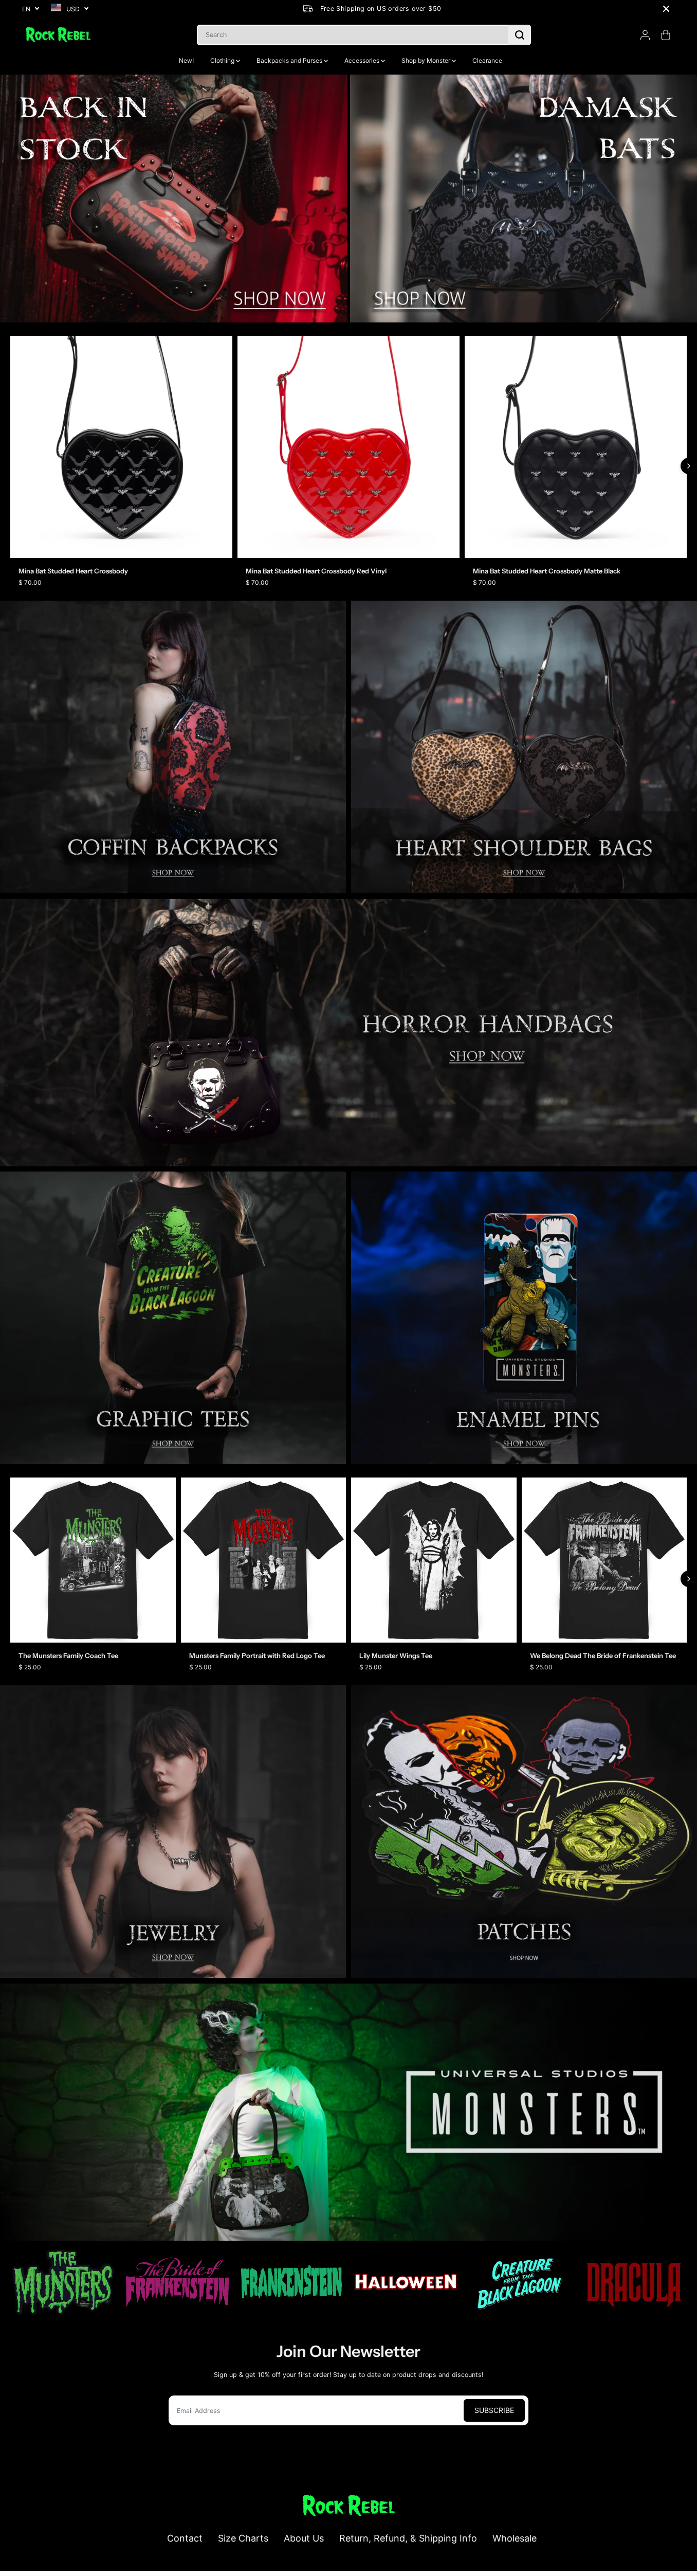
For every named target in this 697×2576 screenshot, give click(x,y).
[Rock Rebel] (58, 35)
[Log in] (645, 35)
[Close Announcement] (666, 9)
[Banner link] (348, 1033)
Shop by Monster (427, 60)
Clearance (487, 60)
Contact (185, 2538)
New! (186, 60)
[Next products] (689, 466)
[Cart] (666, 35)
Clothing (223, 60)
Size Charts (243, 2538)
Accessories (363, 60)
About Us (304, 2538)
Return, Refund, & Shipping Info (408, 2538)
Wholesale (515, 2538)
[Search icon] (520, 35)
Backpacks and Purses (290, 60)
